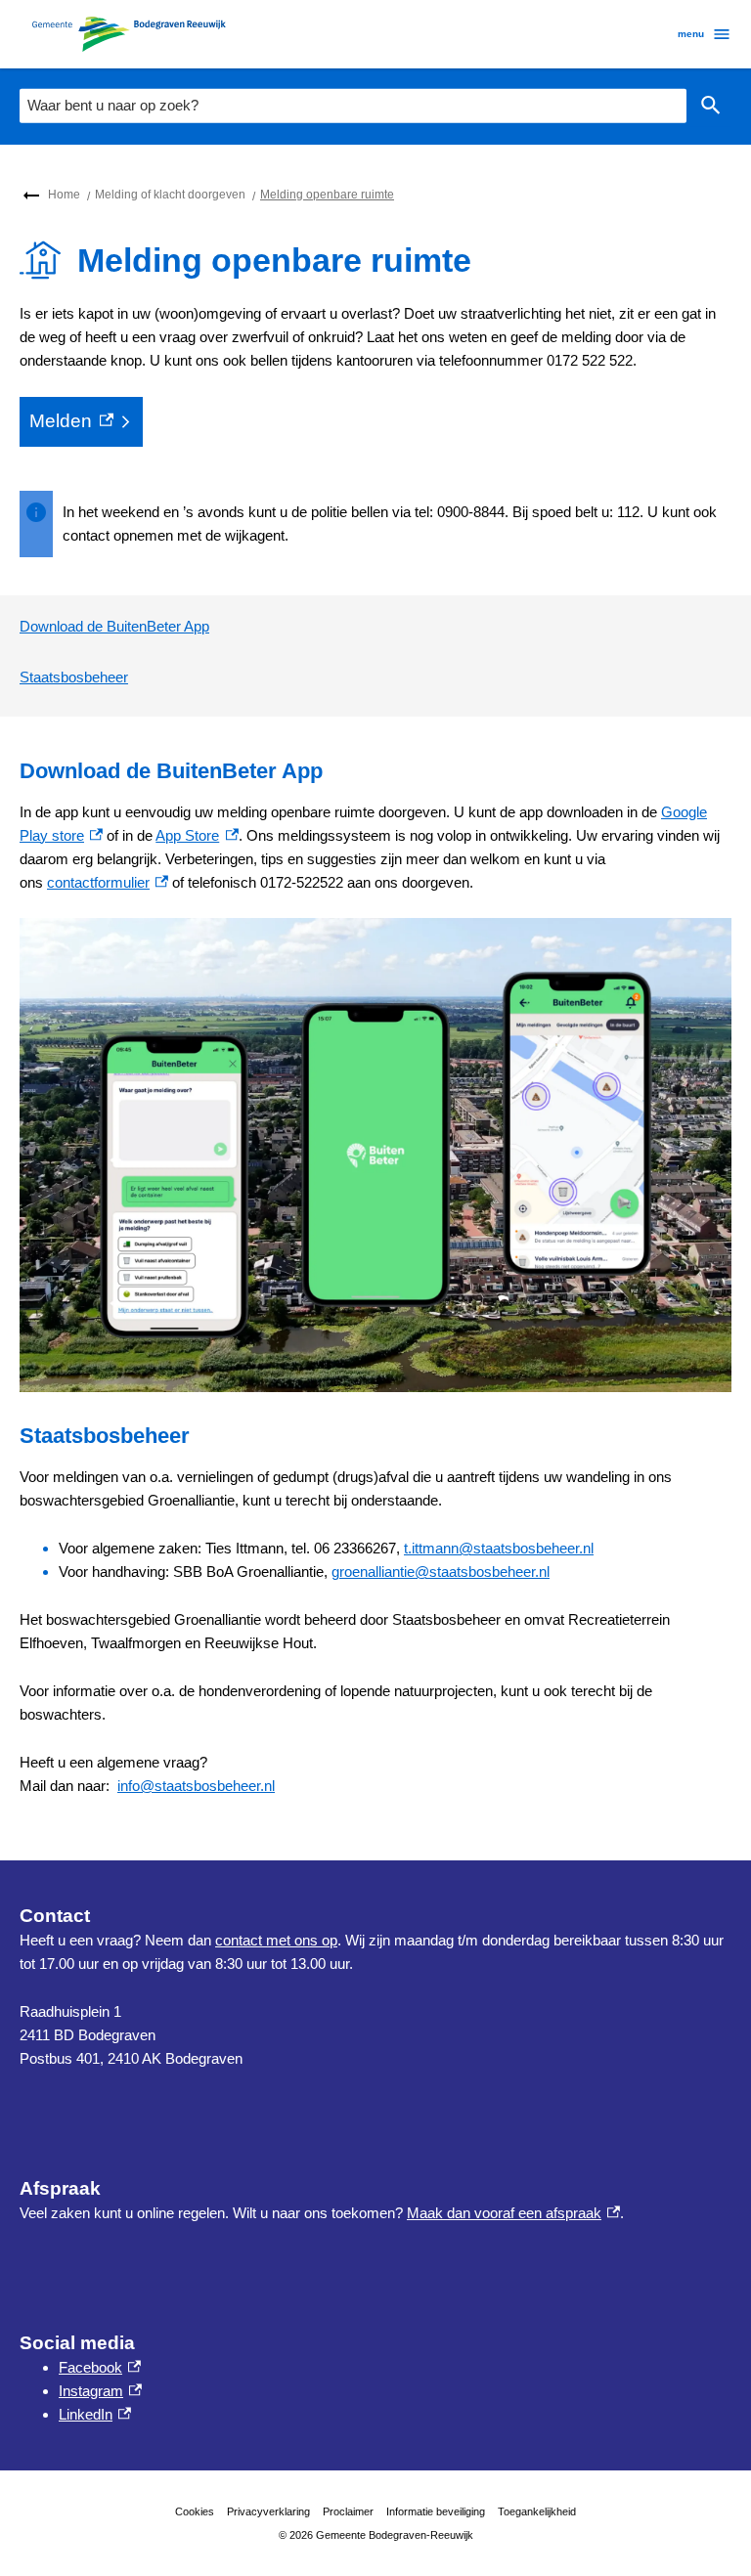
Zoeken (711, 106)
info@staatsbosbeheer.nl (196, 1786)
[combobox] (353, 106)
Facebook (100, 2367)
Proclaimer (348, 2511)
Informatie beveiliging (436, 2511)
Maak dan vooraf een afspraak (513, 2213)
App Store (197, 835)
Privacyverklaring (268, 2511)
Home (64, 195)
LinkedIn (95, 2414)
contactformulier (108, 882)
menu (691, 34)
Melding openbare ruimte (327, 195)
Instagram (100, 2391)
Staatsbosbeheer (74, 677)
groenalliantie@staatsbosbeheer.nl (441, 1572)
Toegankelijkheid (537, 2511)
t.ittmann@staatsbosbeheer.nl (499, 1548)
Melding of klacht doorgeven (170, 195)
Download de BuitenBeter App (114, 626)
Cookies (195, 2511)
